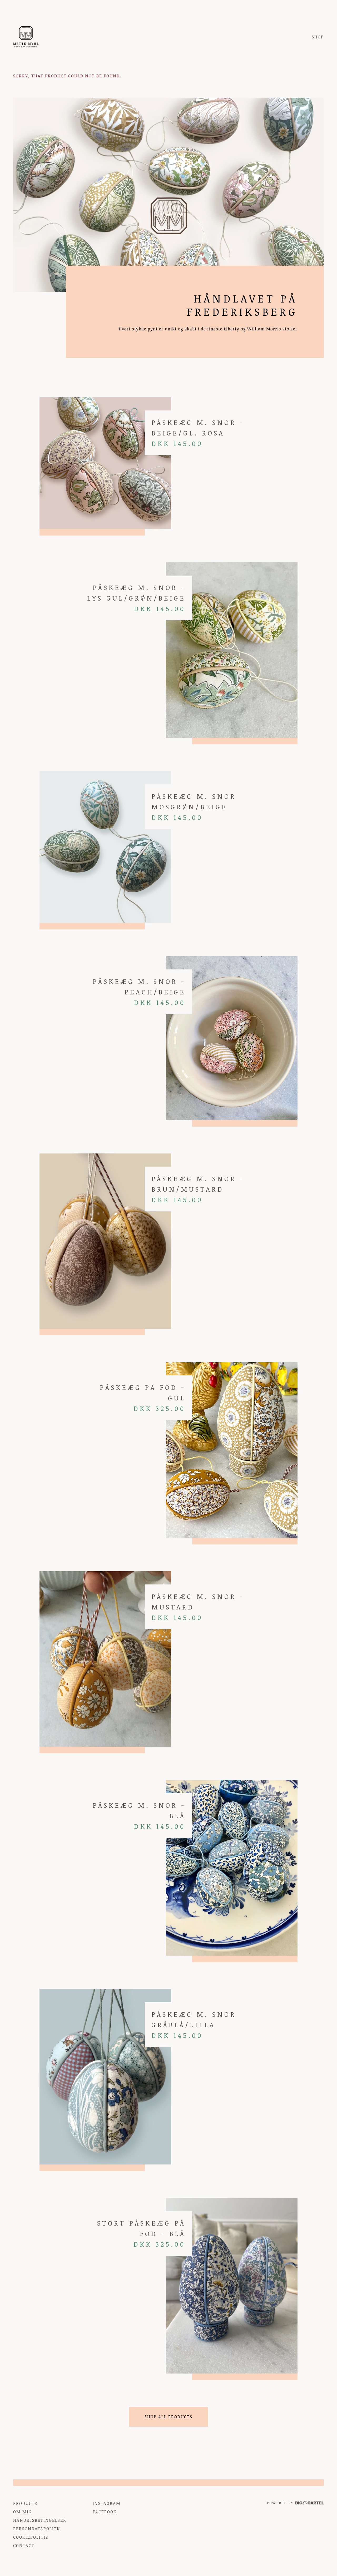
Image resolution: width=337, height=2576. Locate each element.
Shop (318, 37)
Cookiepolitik (31, 2537)
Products (25, 2503)
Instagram (107, 2503)
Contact (24, 2545)
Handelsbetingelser (40, 2520)
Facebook (105, 2512)
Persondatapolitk (37, 2529)
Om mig (23, 2512)
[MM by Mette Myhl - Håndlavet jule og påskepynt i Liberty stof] (26, 37)
